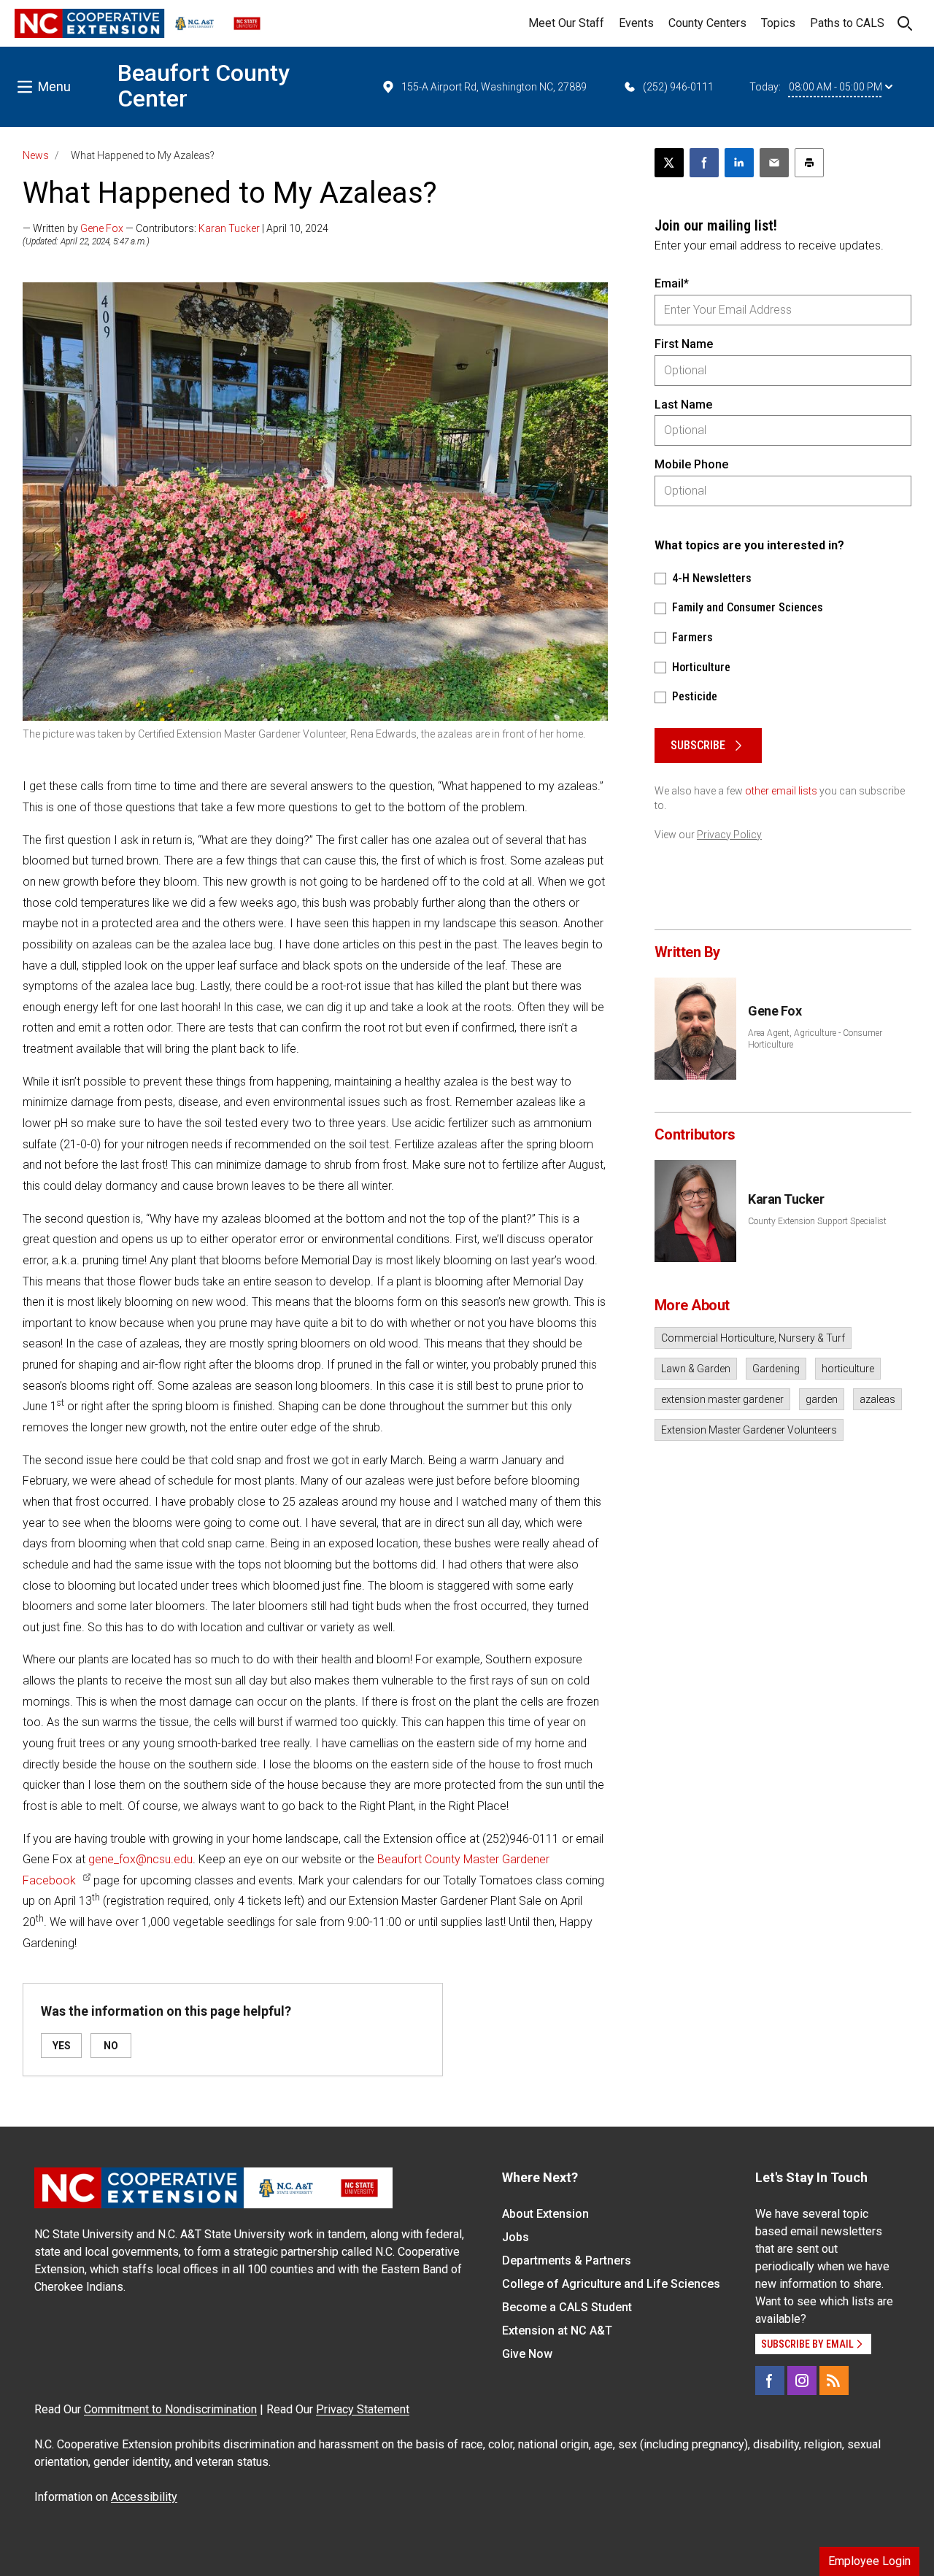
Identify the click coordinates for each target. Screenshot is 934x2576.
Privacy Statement (363, 2409)
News (36, 155)
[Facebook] (770, 2380)
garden (822, 1399)
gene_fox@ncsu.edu (140, 1859)
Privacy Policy (729, 835)
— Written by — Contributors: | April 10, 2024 (175, 228)
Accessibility (144, 2497)
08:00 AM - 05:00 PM (835, 87)
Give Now (527, 2354)
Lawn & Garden (696, 1369)
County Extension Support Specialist (817, 1221)
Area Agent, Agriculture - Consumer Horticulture (815, 1039)
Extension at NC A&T (557, 2331)
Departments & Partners (567, 2260)
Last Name (683, 405)
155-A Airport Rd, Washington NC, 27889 (494, 87)
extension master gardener (722, 1399)
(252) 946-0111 (678, 87)
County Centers (707, 23)
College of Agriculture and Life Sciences (611, 2284)
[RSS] (834, 2380)
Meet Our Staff (566, 23)
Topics (778, 23)
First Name (684, 344)
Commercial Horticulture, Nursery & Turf (753, 1338)
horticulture (848, 1369)
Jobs (516, 2237)
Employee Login (869, 2561)
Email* (672, 283)
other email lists (781, 791)
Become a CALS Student (567, 2307)
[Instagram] (802, 2380)
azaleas (877, 1399)
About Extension (545, 2214)
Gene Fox (102, 228)
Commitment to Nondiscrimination (170, 2409)
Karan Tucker (229, 228)
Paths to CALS (847, 23)
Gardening (776, 1369)
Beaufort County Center (204, 86)
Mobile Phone (691, 464)
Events (636, 23)
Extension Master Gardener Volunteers (749, 1430)
